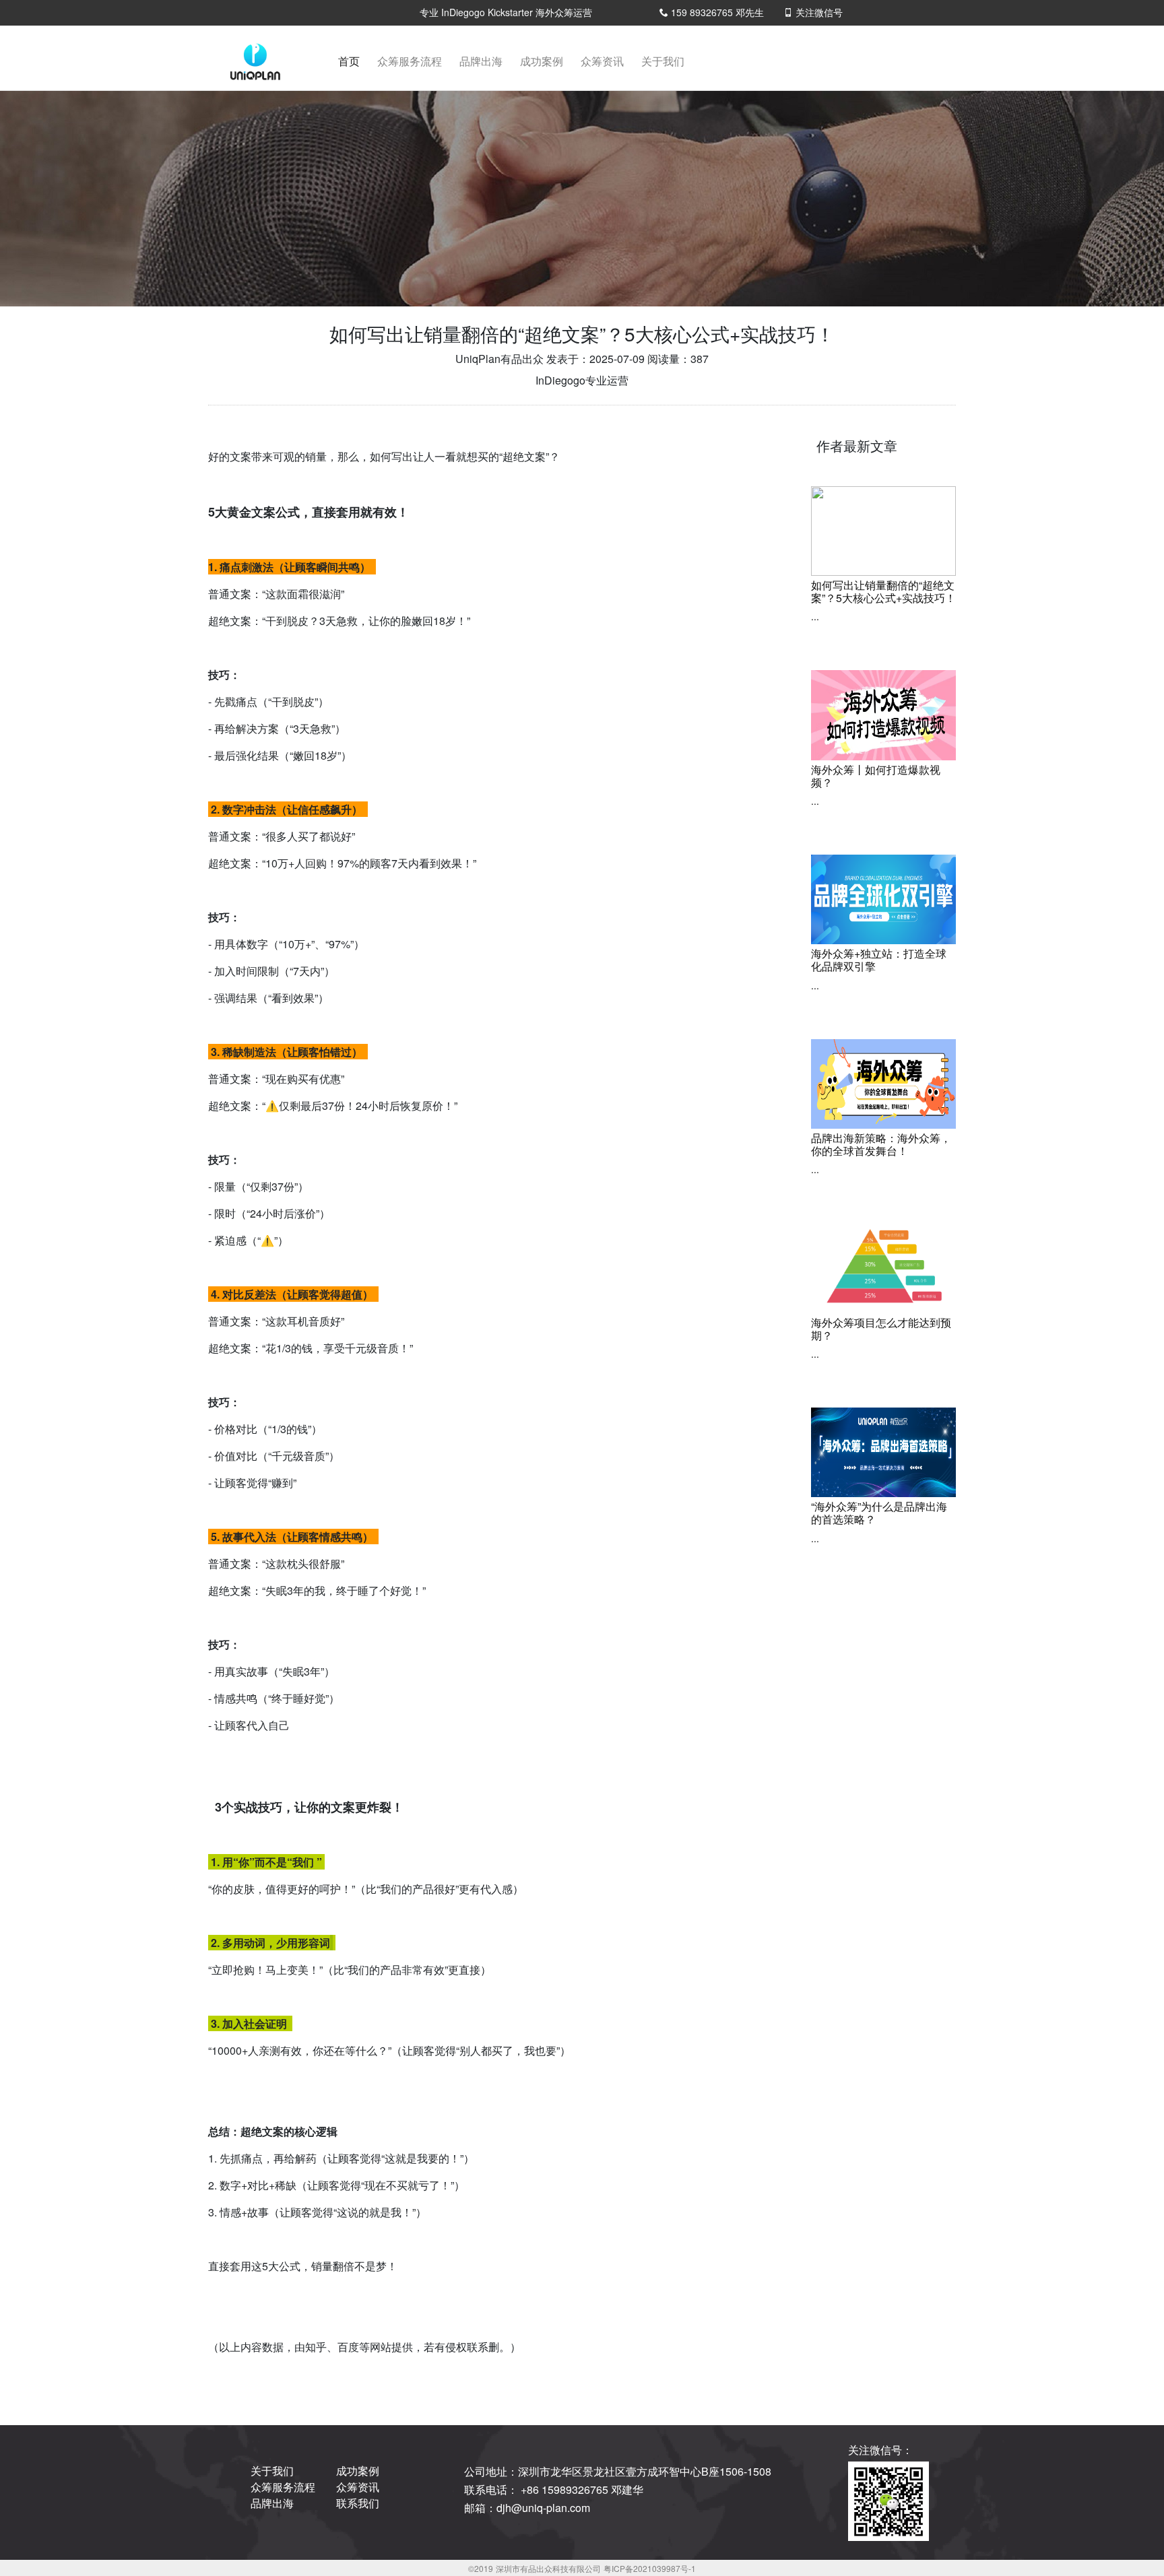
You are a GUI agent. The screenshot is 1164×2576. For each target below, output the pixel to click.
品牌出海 (481, 61)
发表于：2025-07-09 (595, 359)
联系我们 (358, 2503)
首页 (352, 65)
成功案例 (542, 61)
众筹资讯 (602, 61)
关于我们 (663, 61)
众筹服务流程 (410, 61)
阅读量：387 (678, 359)
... (815, 616)
